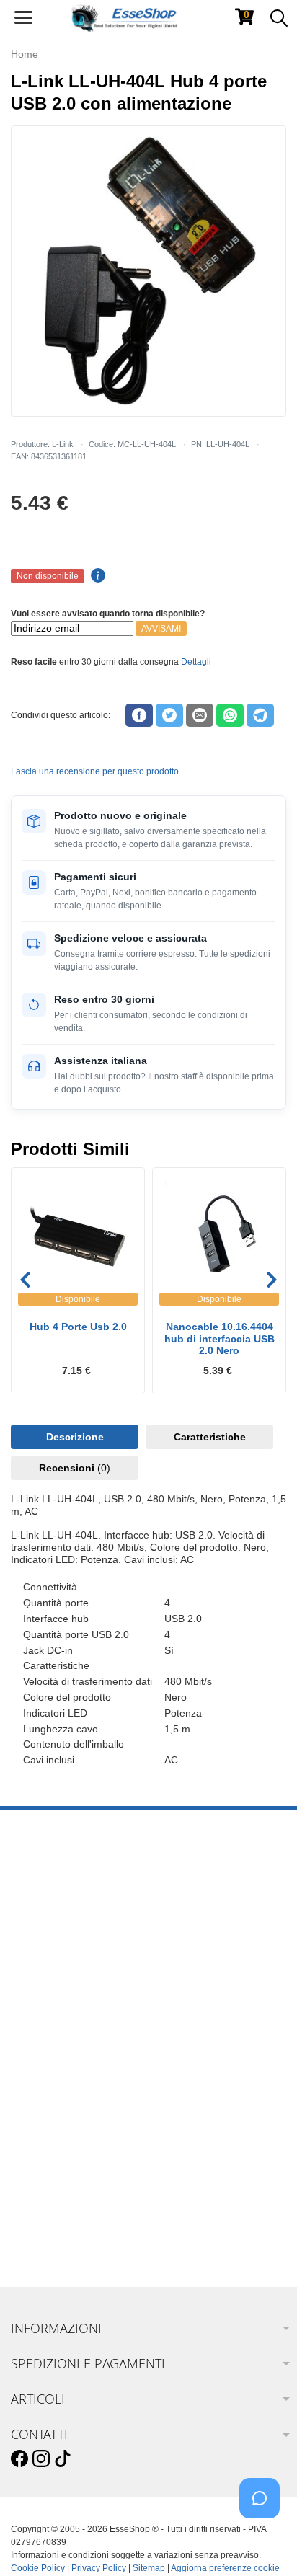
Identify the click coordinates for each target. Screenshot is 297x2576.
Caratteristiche (210, 1437)
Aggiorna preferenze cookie (225, 2568)
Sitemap (149, 2568)
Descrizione (75, 1437)
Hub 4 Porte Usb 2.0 (78, 1327)
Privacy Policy (99, 2568)
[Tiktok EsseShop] (63, 2459)
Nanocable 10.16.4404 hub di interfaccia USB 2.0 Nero (220, 1339)
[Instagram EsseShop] (41, 2459)
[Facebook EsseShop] (19, 2459)
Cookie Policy (38, 2568)
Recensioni (75, 1468)
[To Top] (264, 2542)
